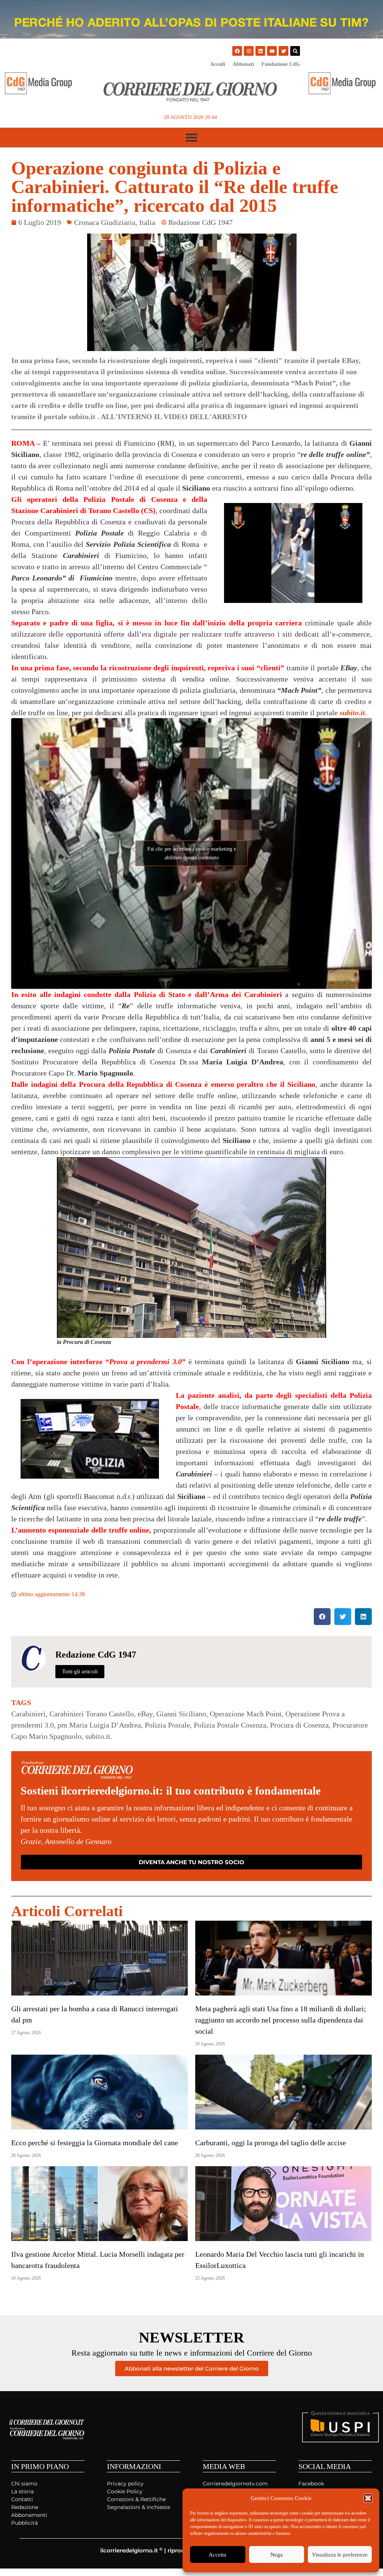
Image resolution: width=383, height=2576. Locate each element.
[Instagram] (249, 51)
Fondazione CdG (281, 64)
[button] (368, 2498)
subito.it (352, 713)
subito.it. (99, 1736)
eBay (145, 1714)
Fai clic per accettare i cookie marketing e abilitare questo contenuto (192, 853)
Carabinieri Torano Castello (92, 1714)
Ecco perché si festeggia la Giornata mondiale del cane (95, 2143)
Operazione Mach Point (246, 1714)
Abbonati (243, 64)
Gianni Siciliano (181, 1714)
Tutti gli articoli (80, 1671)
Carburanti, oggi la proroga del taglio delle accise (271, 2143)
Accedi (218, 64)
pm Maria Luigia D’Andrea (99, 1725)
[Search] (295, 51)
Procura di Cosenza (299, 1725)
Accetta (217, 2555)
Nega (277, 2555)
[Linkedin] (260, 51)
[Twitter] (284, 51)
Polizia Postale (167, 1725)
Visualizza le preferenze (340, 2555)
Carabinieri (28, 1714)
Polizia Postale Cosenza (230, 1725)
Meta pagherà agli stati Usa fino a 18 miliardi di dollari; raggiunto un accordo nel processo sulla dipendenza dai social (281, 2020)
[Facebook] (237, 51)
